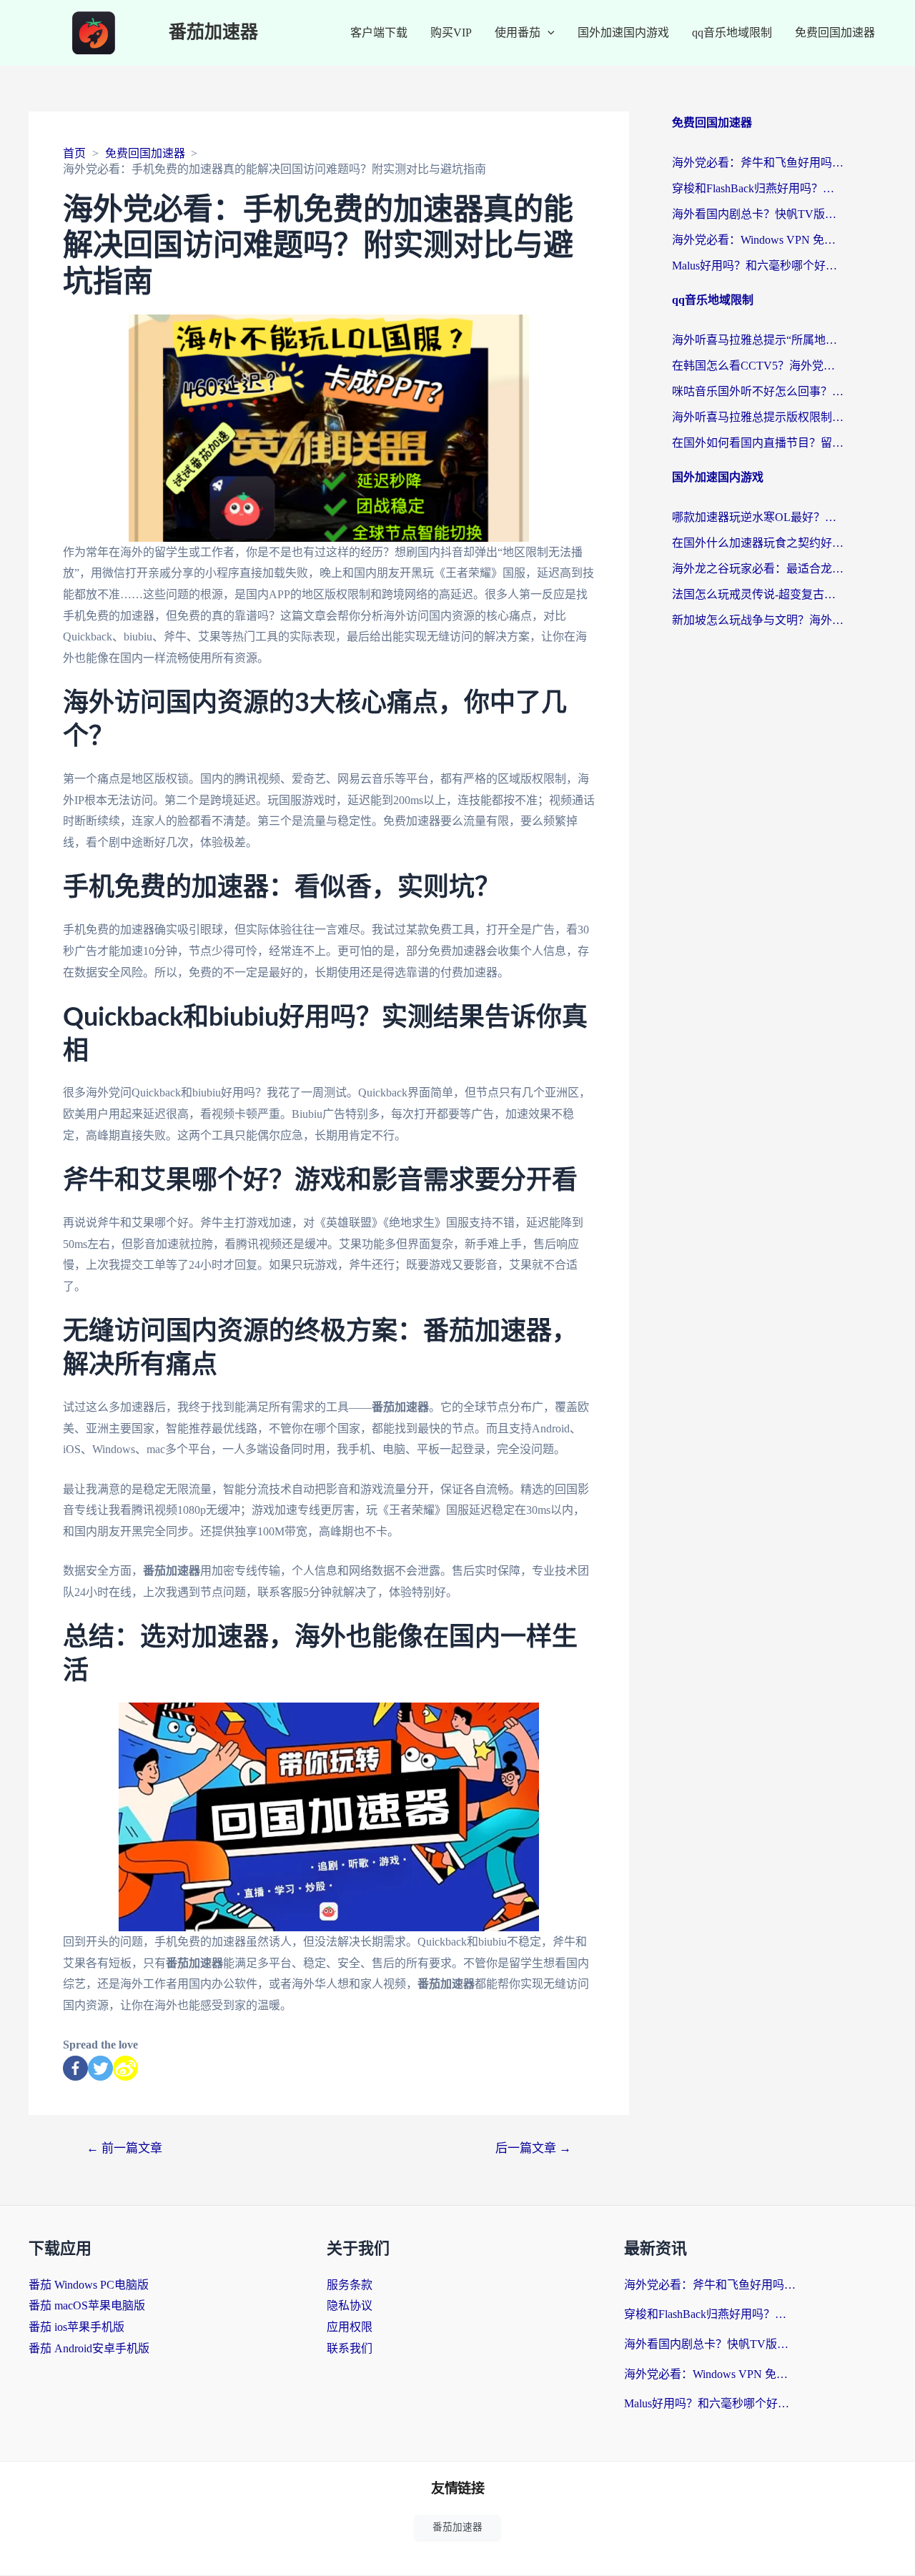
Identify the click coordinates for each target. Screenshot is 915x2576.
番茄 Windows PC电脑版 (89, 2285)
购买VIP (451, 33)
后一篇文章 (533, 2148)
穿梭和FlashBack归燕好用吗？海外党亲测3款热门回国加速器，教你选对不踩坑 (758, 188)
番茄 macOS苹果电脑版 (87, 2305)
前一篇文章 (124, 2148)
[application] (548, 33)
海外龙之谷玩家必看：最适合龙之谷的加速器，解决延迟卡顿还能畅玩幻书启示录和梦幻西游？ (758, 569)
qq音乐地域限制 (732, 33)
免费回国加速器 (835, 33)
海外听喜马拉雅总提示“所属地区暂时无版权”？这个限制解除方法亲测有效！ (758, 340)
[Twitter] (100, 2068)
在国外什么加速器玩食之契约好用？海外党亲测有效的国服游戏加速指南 (758, 543)
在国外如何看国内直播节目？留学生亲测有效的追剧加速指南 (758, 443)
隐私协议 (350, 2305)
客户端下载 (379, 33)
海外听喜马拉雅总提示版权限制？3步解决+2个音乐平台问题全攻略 (758, 417)
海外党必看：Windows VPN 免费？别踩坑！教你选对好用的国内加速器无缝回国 (758, 240)
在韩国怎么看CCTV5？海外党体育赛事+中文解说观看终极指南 (758, 366)
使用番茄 (518, 33)
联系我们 (350, 2348)
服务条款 (350, 2285)
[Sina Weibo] (125, 2068)
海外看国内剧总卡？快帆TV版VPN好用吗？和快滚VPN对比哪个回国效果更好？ (758, 214)
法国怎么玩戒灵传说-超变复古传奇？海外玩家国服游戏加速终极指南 (758, 594)
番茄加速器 (213, 33)
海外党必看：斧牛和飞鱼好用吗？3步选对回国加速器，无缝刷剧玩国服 (758, 163)
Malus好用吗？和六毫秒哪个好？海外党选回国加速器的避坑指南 (758, 266)
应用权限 (350, 2327)
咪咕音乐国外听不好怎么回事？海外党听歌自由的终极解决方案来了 (758, 391)
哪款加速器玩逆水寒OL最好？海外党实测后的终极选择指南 (758, 517)
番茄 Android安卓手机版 (89, 2348)
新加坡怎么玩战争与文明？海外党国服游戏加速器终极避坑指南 (758, 620)
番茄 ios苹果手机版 (76, 2327)
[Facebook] (75, 2068)
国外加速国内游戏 (623, 33)
